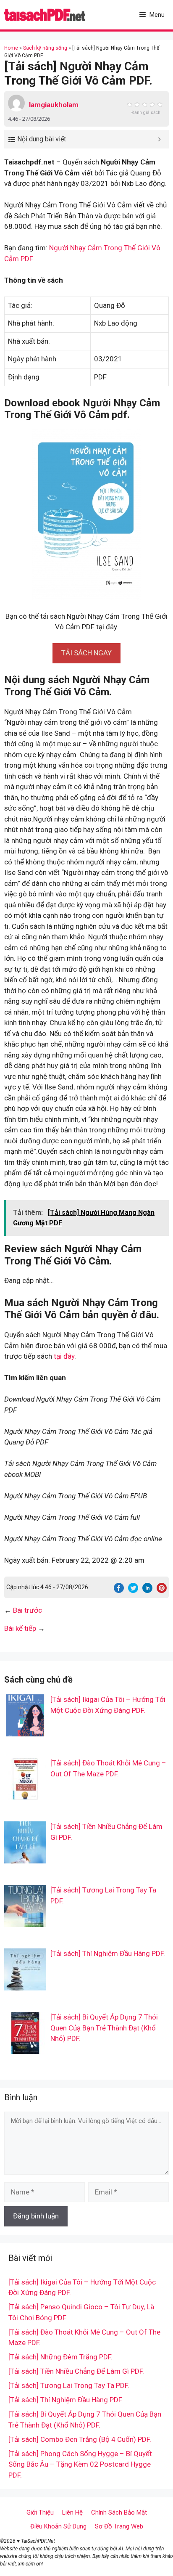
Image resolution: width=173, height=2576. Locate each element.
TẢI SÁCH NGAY (86, 653)
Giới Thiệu (40, 2512)
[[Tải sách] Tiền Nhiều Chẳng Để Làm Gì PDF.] (25, 1858)
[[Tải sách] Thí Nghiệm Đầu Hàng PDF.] (25, 1985)
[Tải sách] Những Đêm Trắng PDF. (60, 2357)
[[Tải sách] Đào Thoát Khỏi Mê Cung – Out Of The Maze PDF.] (25, 1794)
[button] (86, 653)
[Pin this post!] (162, 1590)
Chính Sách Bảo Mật (119, 2512)
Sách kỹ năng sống (45, 48)
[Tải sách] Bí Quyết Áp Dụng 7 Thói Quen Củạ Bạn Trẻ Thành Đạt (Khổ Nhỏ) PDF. (104, 2028)
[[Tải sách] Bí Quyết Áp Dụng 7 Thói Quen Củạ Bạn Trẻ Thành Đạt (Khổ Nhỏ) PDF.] (25, 2049)
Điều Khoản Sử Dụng (58, 2526)
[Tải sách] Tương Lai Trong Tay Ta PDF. (69, 2385)
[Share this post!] (119, 1590)
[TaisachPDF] (45, 15)
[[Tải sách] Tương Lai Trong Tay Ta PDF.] (25, 1921)
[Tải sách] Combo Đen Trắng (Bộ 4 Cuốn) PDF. (80, 2439)
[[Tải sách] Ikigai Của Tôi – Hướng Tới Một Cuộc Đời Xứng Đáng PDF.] (25, 1731)
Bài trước (28, 1610)
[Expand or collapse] (159, 139)
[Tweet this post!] (133, 1590)
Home (11, 48)
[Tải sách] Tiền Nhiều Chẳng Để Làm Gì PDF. (76, 2371)
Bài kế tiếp (20, 1628)
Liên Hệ (72, 2512)
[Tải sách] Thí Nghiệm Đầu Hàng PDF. (108, 1953)
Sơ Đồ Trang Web (119, 2526)
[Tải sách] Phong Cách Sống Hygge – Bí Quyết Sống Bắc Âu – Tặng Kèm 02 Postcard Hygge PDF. (80, 2464)
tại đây (64, 1356)
